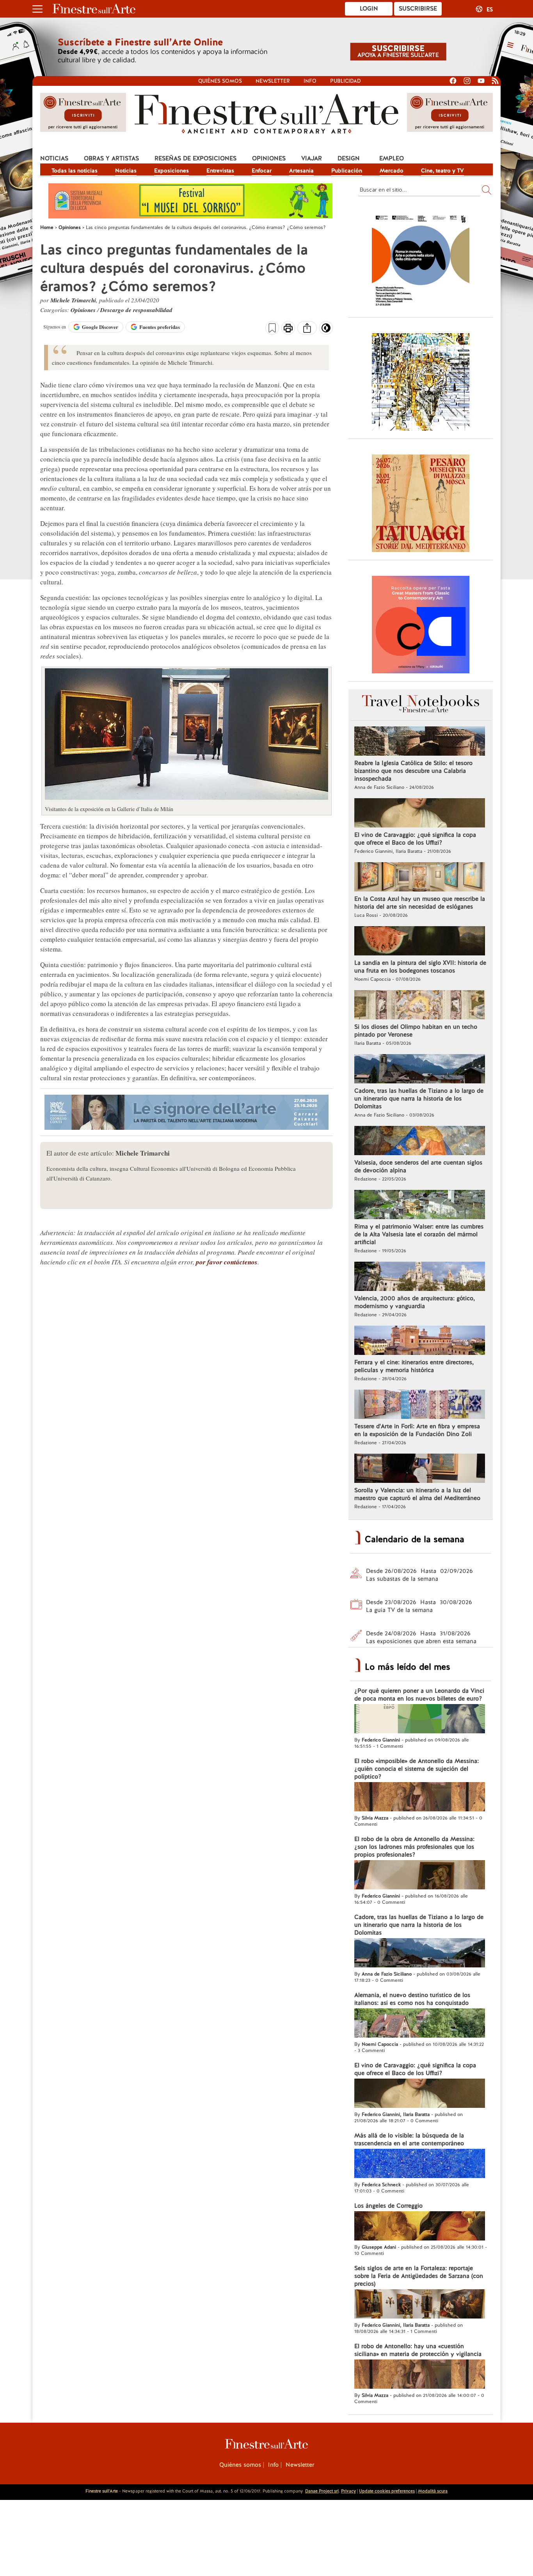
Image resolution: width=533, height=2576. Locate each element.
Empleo (392, 158)
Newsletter (273, 81)
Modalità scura (433, 2491)
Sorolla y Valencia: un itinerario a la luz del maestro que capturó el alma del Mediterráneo (417, 1494)
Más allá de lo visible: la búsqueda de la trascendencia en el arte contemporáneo (409, 2139)
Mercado (392, 170)
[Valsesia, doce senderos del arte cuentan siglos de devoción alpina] (420, 1142)
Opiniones (269, 158)
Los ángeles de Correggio (388, 2206)
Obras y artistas (111, 158)
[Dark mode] (326, 330)
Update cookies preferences (387, 2491)
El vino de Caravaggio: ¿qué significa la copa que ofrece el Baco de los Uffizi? (415, 839)
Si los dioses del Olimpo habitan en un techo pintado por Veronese (416, 1031)
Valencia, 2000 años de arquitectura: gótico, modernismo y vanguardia (415, 1302)
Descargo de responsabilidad (136, 310)
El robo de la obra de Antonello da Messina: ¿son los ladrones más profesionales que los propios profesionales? (414, 1847)
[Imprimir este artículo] (288, 329)
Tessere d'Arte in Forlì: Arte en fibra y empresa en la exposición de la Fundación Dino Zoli (417, 1430)
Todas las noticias (75, 170)
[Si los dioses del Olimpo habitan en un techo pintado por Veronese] (420, 1006)
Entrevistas (220, 170)
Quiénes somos (220, 81)
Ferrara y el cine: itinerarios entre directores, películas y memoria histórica (414, 1366)
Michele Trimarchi (73, 300)
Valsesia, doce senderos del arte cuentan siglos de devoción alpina (418, 1166)
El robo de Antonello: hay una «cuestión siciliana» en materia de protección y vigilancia (418, 2350)
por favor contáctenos (227, 1262)
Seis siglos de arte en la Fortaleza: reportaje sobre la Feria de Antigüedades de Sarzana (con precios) (419, 2276)
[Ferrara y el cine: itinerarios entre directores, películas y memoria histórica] (420, 1341)
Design (349, 158)
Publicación (347, 170)
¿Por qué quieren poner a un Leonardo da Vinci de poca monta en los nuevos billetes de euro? (419, 1695)
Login (369, 9)
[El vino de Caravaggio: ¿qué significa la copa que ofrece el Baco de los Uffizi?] (420, 814)
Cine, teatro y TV (442, 170)
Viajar (312, 158)
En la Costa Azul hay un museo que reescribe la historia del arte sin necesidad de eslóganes (420, 903)
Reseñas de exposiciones (195, 158)
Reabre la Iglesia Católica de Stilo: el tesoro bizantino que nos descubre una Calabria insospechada (413, 771)
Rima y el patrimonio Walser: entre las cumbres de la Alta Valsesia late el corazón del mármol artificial (419, 1234)
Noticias (54, 158)
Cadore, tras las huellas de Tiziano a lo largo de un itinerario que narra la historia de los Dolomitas (419, 1099)
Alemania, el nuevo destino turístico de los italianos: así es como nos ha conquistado (412, 1999)
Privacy (348, 2491)
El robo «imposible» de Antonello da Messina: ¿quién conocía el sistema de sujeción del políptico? (417, 1769)
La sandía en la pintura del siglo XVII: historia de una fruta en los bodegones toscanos (420, 967)
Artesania (301, 170)
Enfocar (262, 170)
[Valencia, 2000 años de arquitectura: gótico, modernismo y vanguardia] (420, 1277)
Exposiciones (171, 170)
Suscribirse (418, 9)
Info (310, 81)
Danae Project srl (322, 2491)
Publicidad (346, 81)
